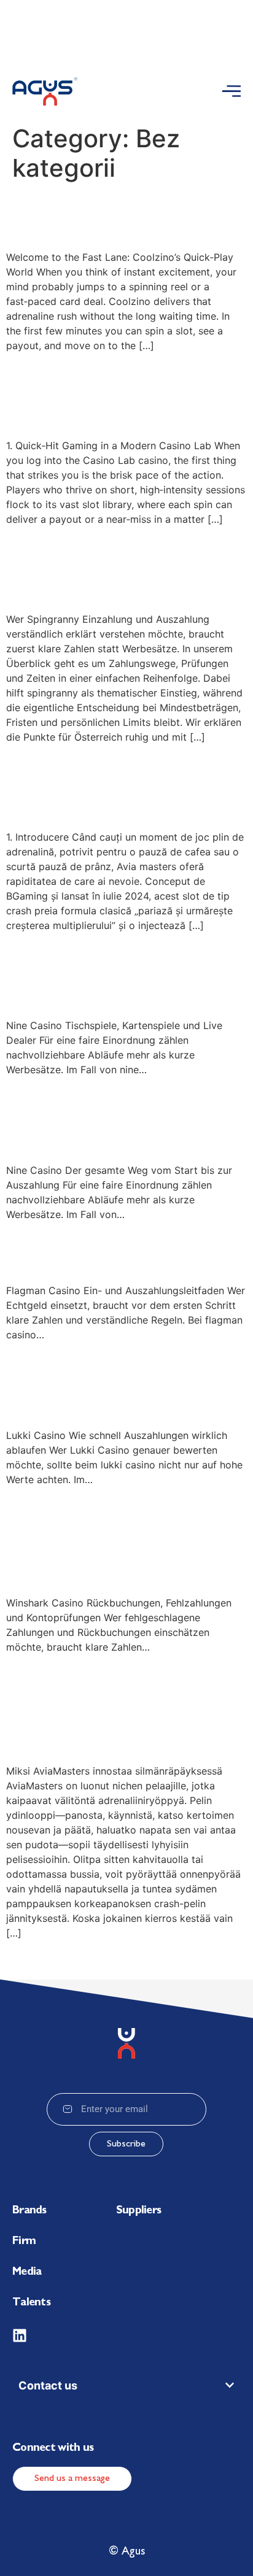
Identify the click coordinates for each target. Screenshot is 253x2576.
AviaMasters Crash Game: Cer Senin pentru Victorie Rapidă (126, 784)
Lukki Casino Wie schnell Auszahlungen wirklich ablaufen (122, 1382)
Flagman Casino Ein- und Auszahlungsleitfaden (122, 1250)
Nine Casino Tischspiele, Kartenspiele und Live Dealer (121, 973)
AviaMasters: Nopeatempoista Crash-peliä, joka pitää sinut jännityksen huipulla (119, 1706)
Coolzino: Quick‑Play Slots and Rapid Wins (104, 216)
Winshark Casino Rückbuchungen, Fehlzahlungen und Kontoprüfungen (95, 1538)
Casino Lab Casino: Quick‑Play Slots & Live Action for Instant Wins (113, 393)
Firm (24, 2242)
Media (27, 2272)
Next (230, 1960)
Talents (31, 2303)
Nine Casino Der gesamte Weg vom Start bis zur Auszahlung (125, 1117)
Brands (29, 2211)
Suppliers (139, 2211)
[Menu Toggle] (232, 91)
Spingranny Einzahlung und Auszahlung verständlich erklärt (113, 566)
